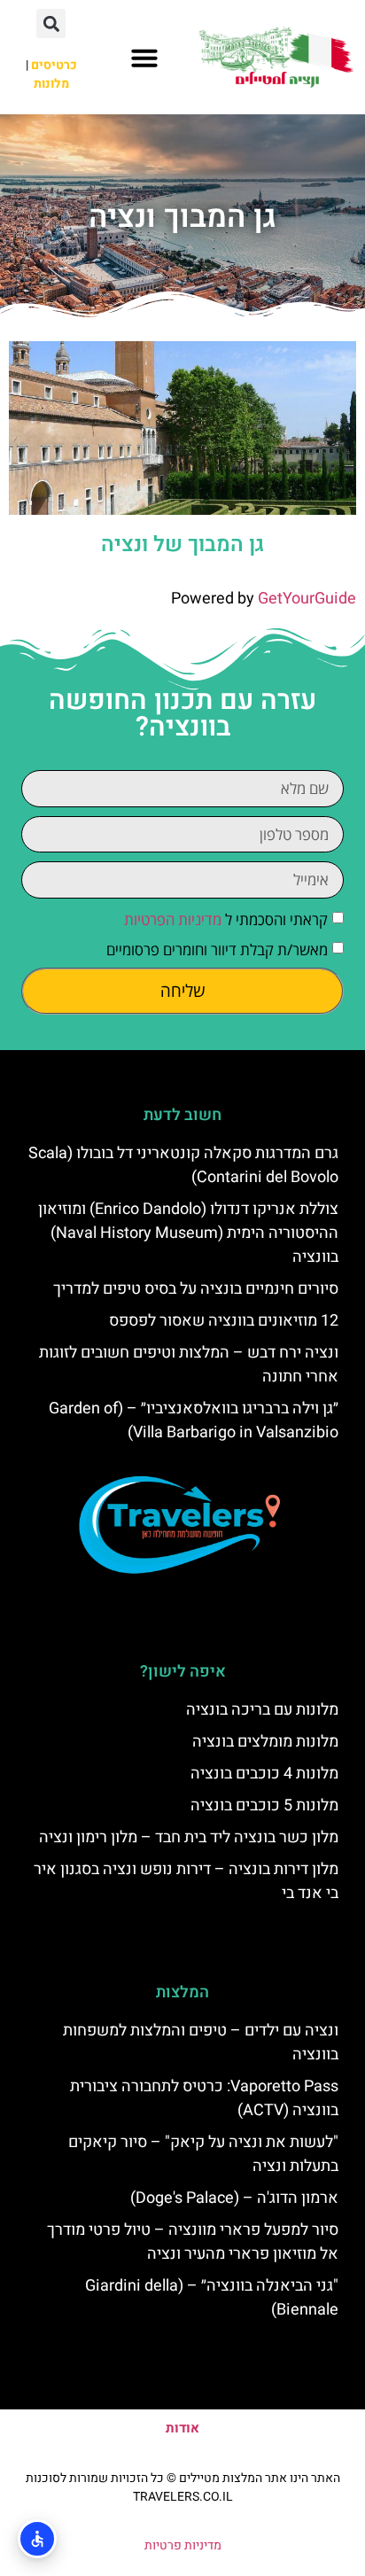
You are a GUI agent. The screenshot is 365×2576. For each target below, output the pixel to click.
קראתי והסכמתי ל (226, 919)
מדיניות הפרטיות (173, 919)
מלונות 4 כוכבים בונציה (264, 1774)
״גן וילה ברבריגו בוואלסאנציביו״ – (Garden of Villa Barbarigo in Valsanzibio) (194, 1420)
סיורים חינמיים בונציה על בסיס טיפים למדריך (196, 1289)
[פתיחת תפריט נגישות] (37, 2539)
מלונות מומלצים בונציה (265, 1742)
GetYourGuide (307, 599)
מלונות (51, 84)
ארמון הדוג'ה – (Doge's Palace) (234, 2198)
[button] (144, 58)
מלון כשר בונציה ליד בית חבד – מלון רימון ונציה (189, 1837)
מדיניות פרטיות (183, 2545)
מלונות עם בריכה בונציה (262, 1710)
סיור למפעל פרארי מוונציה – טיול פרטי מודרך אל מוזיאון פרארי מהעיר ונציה (193, 2242)
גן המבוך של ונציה (182, 545)
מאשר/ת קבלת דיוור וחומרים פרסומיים (217, 949)
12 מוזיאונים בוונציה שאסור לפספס (224, 1321)
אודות (182, 2428)
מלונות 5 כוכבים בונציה (264, 1806)
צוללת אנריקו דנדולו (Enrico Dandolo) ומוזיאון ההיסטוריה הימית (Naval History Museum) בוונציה (188, 1233)
